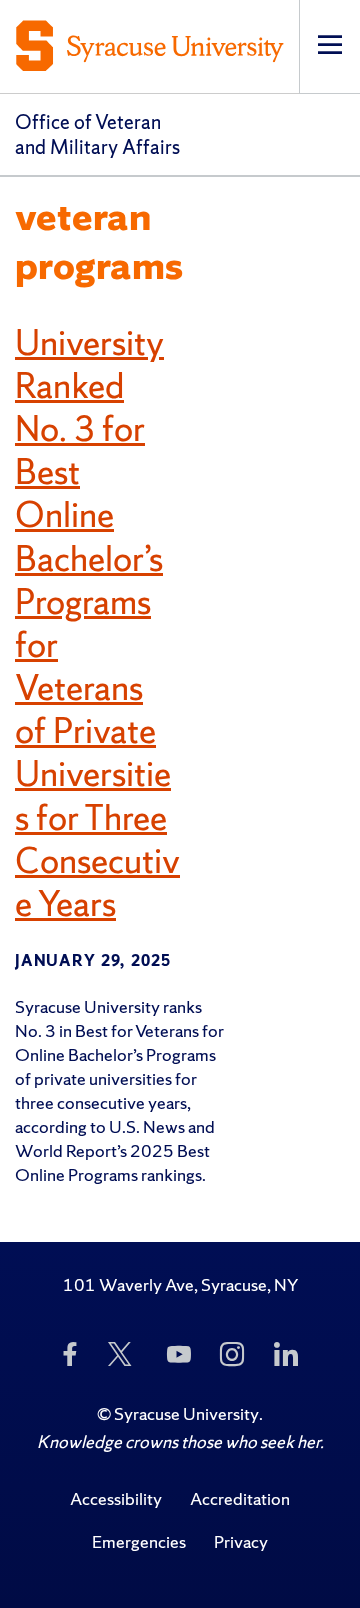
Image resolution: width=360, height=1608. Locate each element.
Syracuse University (186, 1413)
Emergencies (139, 1541)
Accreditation (240, 1498)
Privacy (241, 1541)
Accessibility (116, 1498)
